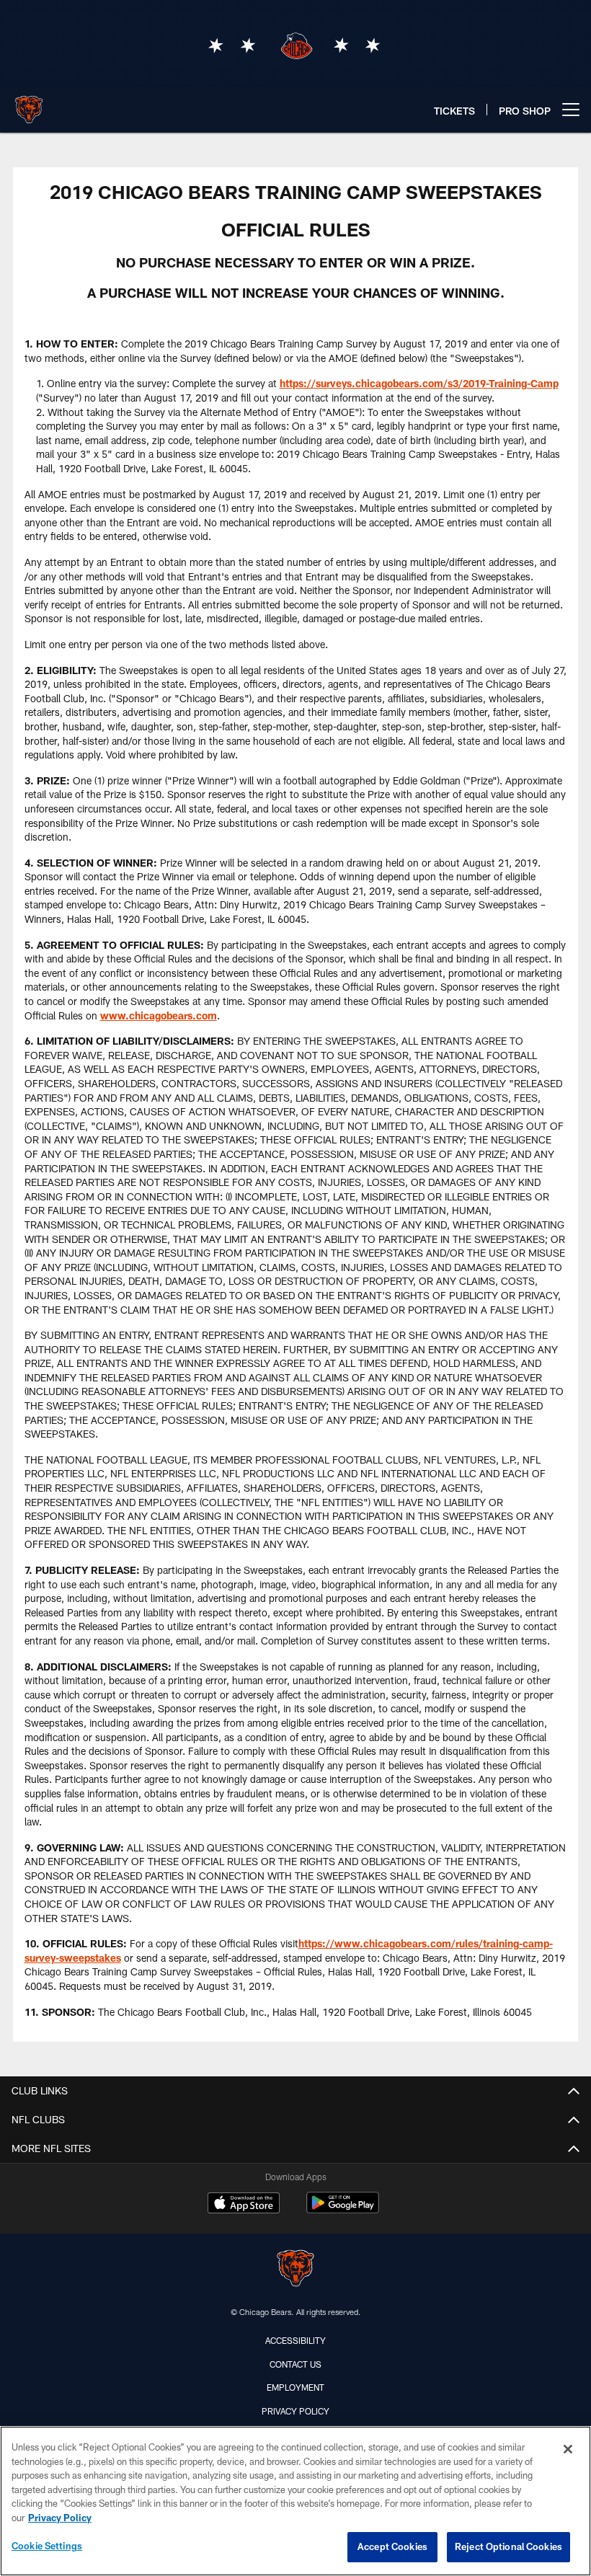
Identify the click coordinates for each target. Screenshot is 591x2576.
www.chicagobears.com (159, 1015)
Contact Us (295, 2364)
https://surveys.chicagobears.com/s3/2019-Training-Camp (419, 383)
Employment (295, 2387)
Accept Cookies (392, 2546)
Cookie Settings (47, 2546)
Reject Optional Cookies (508, 2546)
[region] (295, 2501)
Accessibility (295, 2340)
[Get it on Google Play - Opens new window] (343, 2210)
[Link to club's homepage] (29, 104)
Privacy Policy (295, 2411)
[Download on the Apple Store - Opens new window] (244, 2205)
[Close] (568, 2449)
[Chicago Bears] (295, 2270)
